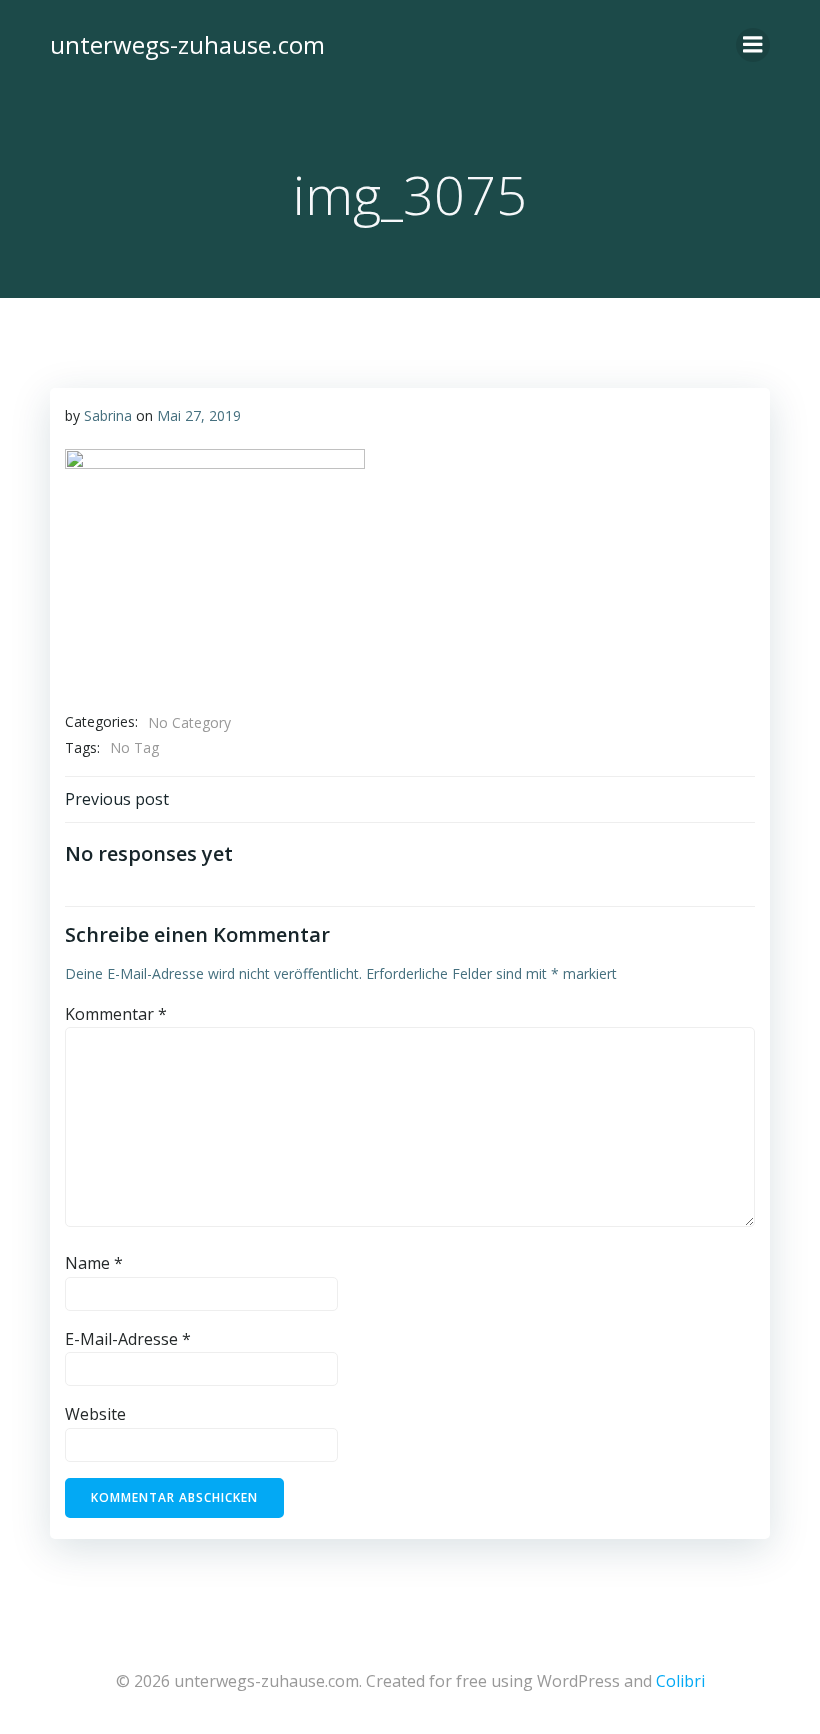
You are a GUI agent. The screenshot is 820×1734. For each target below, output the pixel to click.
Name (94, 1263)
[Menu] (753, 45)
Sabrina (108, 415)
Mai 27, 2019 (199, 415)
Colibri (680, 1681)
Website (95, 1414)
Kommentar (116, 1014)
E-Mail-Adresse (128, 1339)
